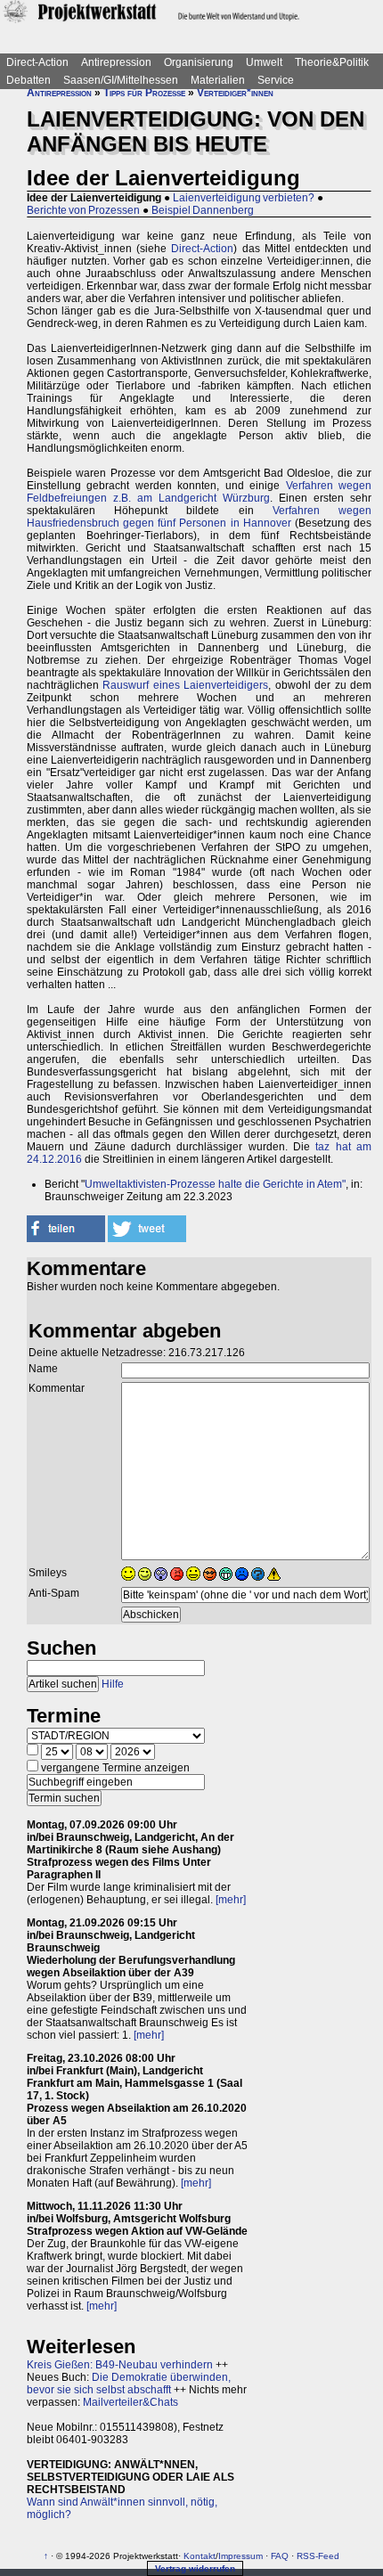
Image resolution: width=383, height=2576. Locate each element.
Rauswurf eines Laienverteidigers (185, 685)
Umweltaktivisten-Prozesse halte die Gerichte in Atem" (215, 1184)
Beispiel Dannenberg (203, 210)
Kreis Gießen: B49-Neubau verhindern (120, 2365)
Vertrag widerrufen (195, 2568)
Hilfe (113, 1684)
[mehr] (231, 1900)
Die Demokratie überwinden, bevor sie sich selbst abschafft (129, 2384)
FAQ (280, 2556)
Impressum (240, 2556)
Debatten (29, 80)
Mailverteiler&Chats (130, 2402)
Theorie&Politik (332, 62)
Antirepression (116, 62)
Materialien (218, 80)
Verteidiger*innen (235, 93)
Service (276, 80)
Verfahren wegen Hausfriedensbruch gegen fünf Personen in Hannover (199, 517)
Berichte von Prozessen (83, 210)
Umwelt (264, 62)
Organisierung (199, 62)
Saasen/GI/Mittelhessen (121, 80)
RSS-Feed (318, 2556)
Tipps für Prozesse (144, 93)
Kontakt (200, 2556)
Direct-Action (37, 62)
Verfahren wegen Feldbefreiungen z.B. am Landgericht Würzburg (199, 492)
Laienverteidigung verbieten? (244, 198)
